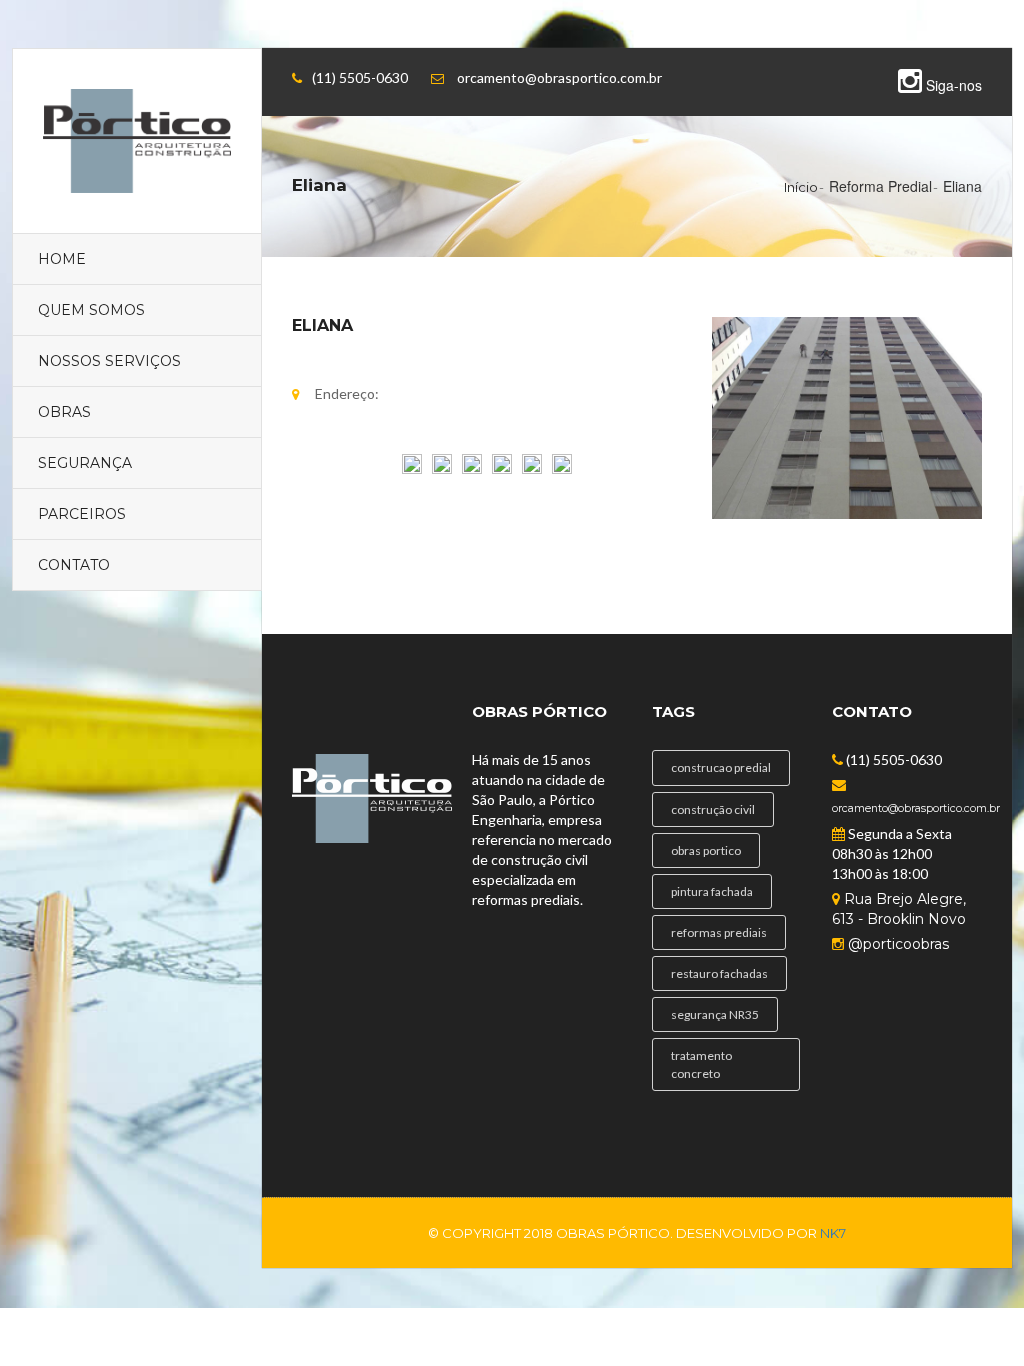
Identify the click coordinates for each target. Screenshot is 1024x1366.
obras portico (706, 850)
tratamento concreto (701, 1064)
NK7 (833, 1233)
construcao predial (721, 767)
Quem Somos (91, 310)
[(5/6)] (532, 482)
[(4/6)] (502, 482)
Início (801, 187)
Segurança (85, 463)
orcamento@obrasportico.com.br (916, 808)
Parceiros (82, 514)
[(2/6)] (442, 482)
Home (62, 259)
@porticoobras (896, 944)
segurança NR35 (715, 1014)
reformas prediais (719, 932)
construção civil (713, 809)
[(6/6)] (562, 482)
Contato (74, 565)
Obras (64, 412)
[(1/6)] (412, 482)
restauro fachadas (719, 973)
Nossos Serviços (109, 361)
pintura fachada (712, 891)
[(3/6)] (472, 482)
